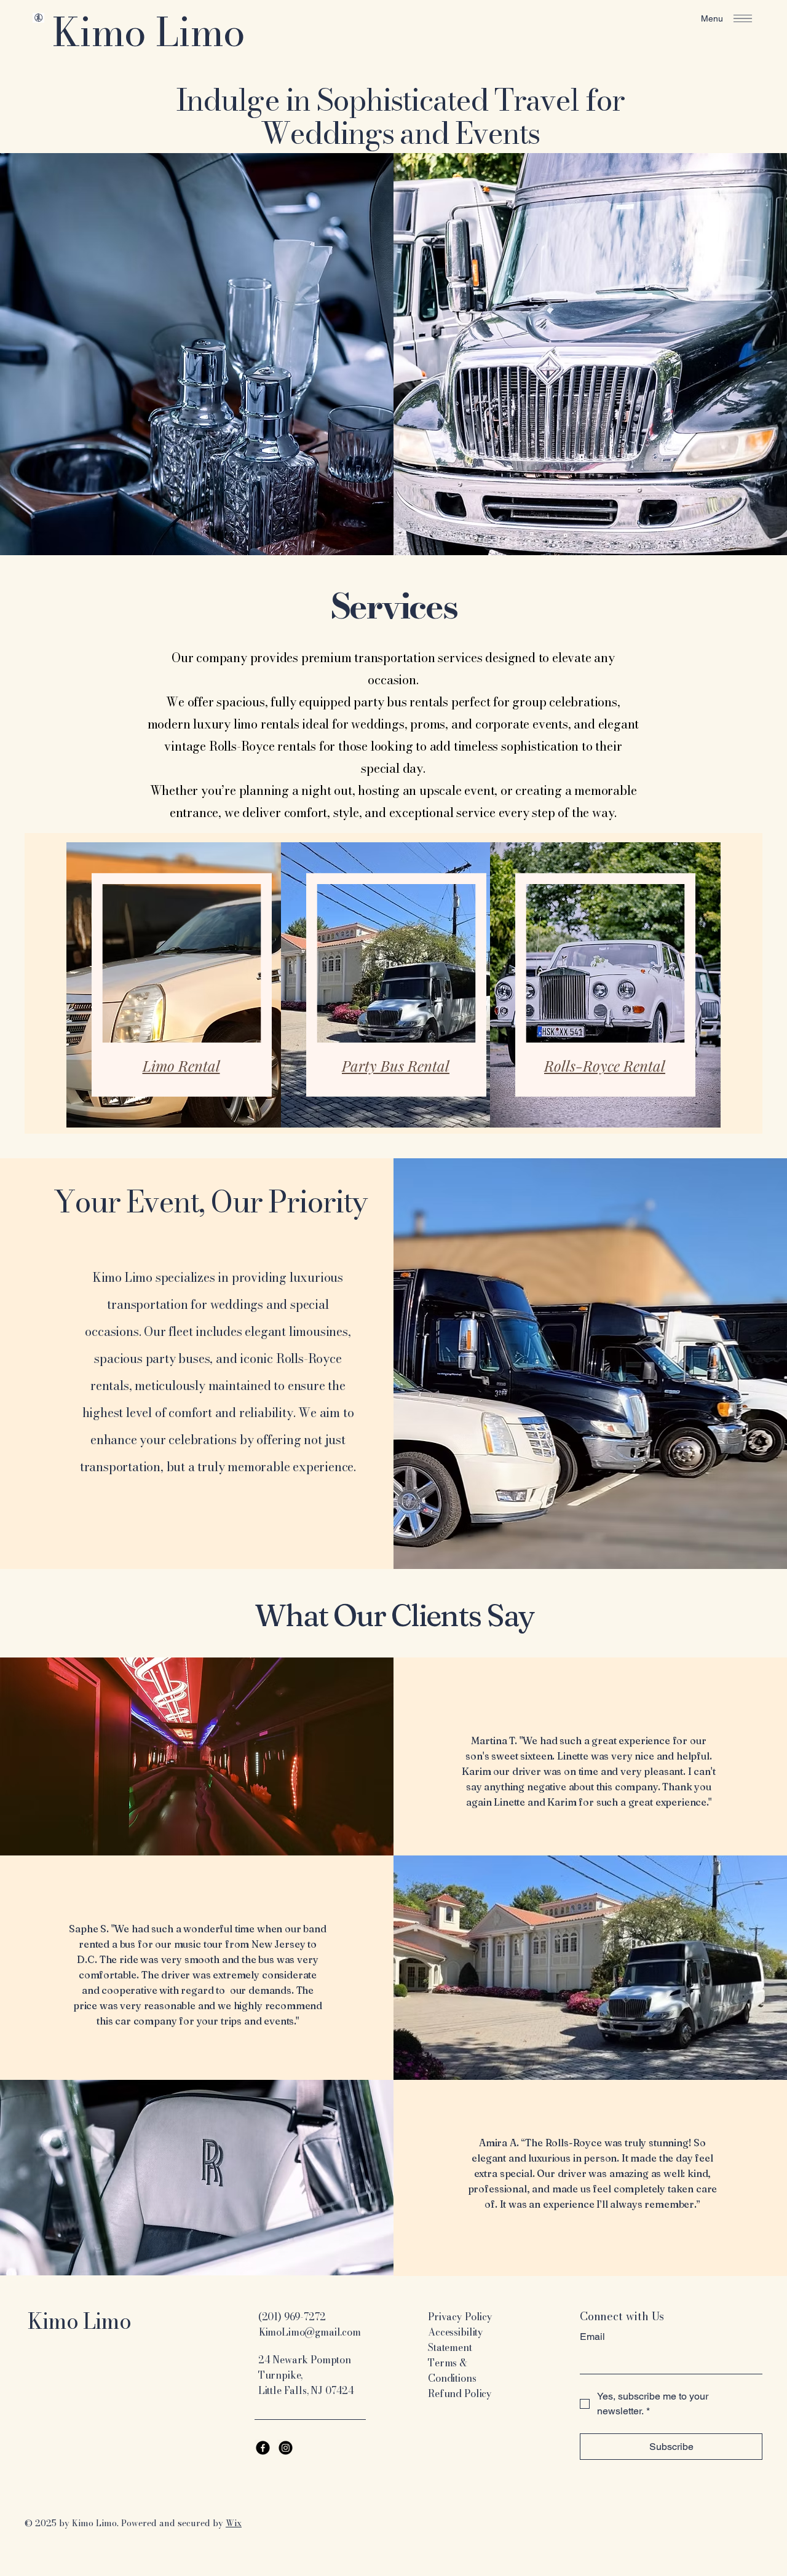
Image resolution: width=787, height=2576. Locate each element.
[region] (179, 980)
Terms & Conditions (452, 2370)
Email (592, 2337)
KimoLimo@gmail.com (310, 2332)
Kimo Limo (148, 32)
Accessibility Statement (456, 2340)
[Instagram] (286, 2448)
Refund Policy (460, 2393)
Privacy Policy (460, 2317)
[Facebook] (263, 2448)
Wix (234, 2523)
